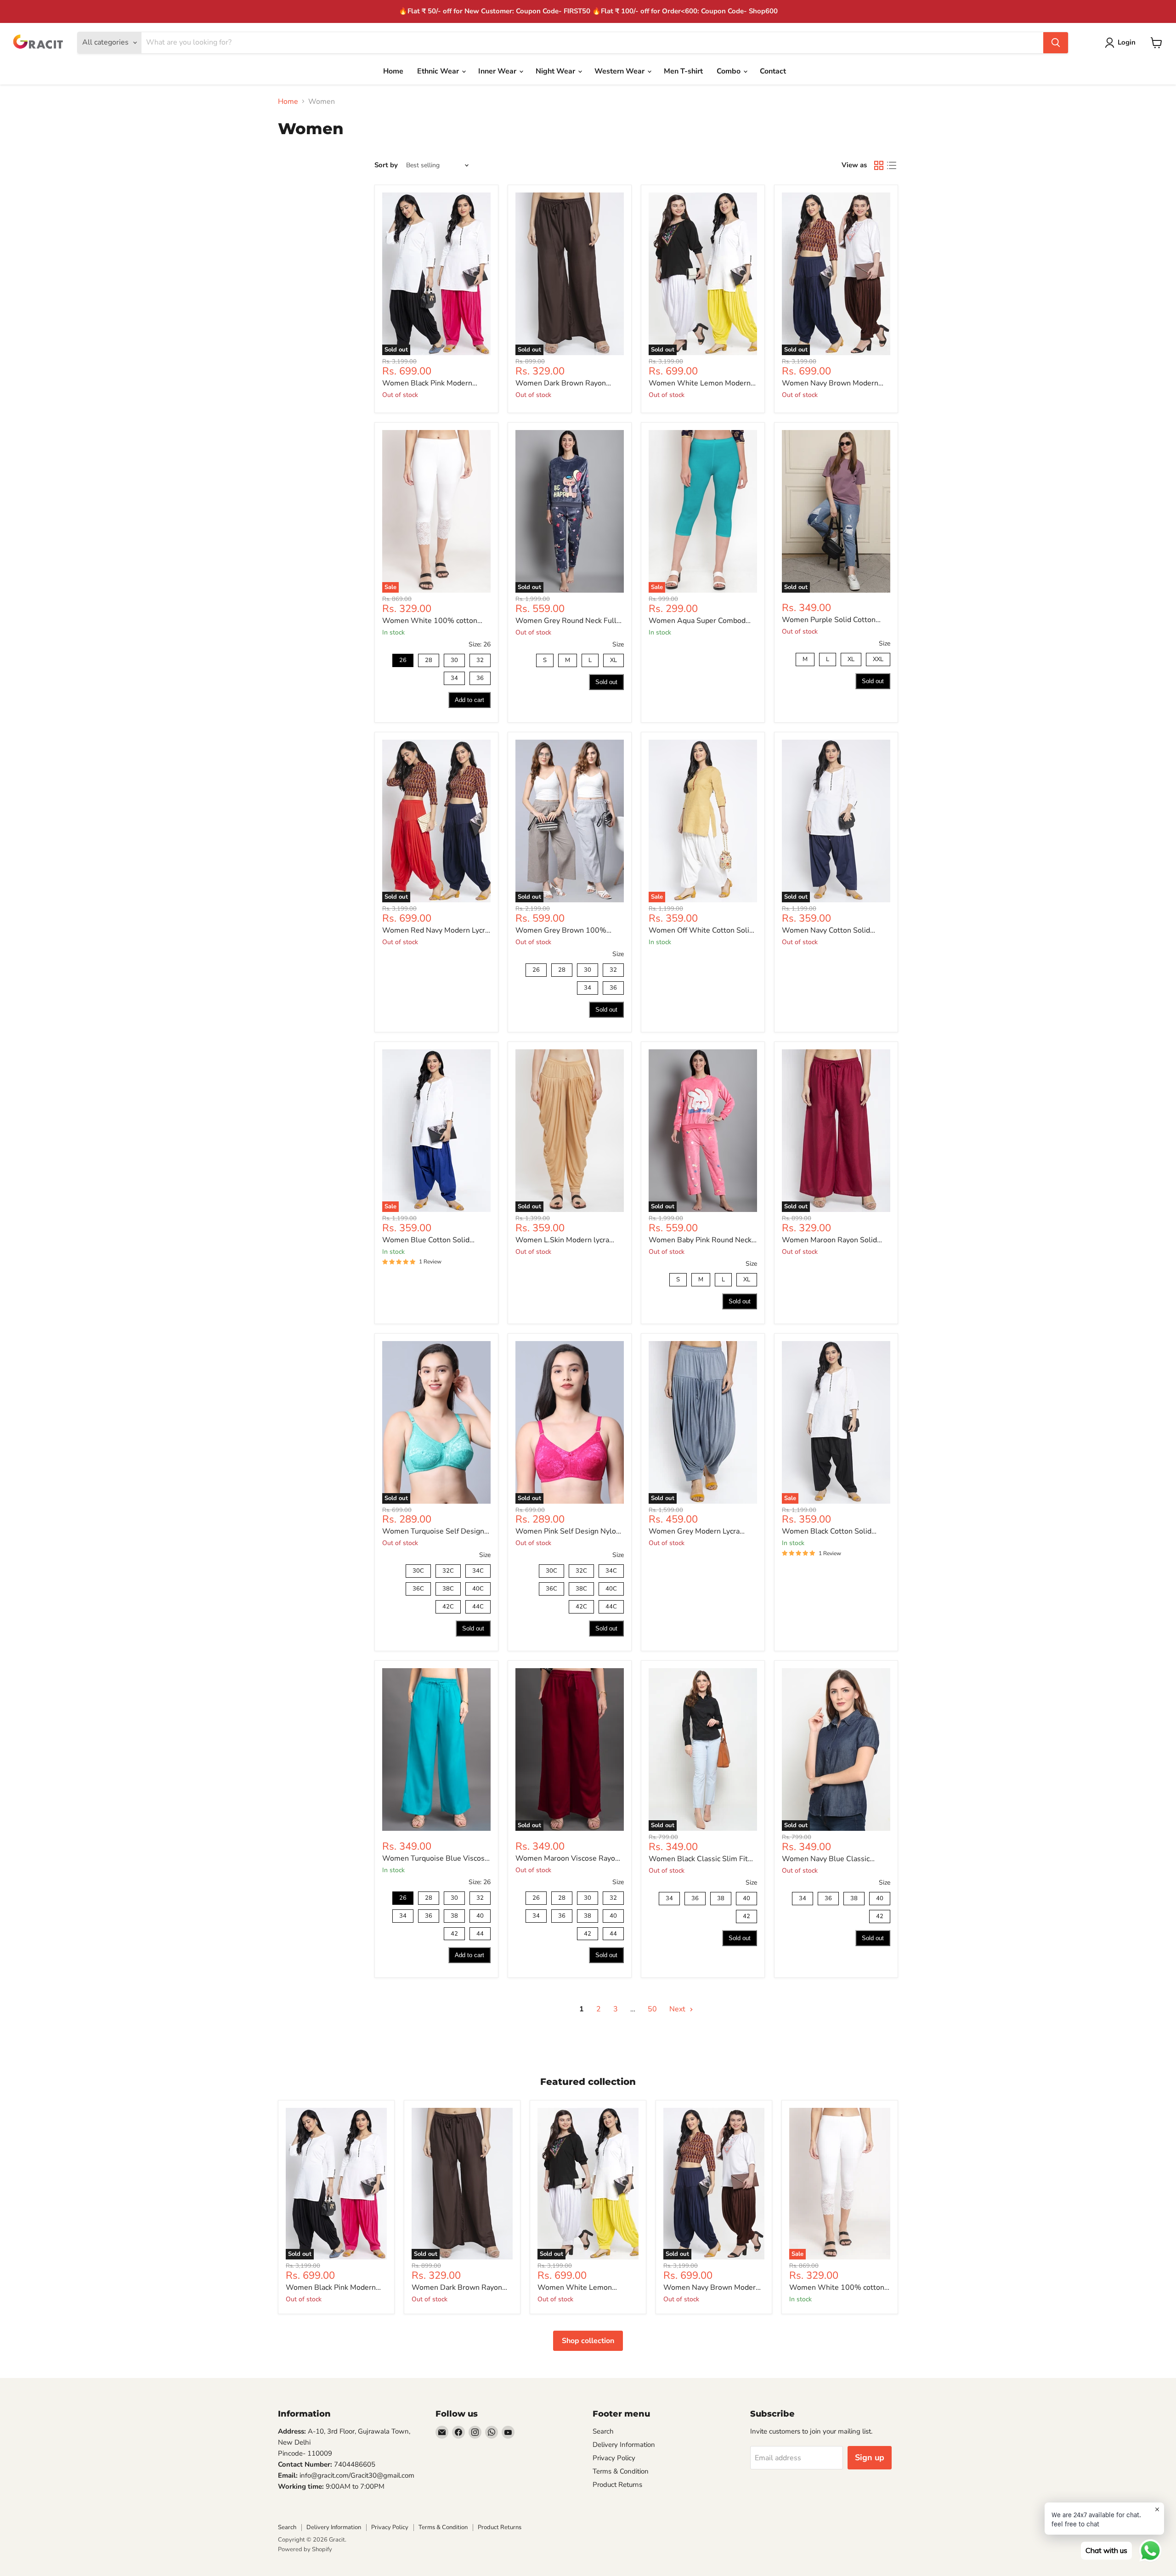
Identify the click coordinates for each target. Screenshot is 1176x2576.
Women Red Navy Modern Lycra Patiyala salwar (435, 931)
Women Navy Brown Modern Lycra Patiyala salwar (830, 383)
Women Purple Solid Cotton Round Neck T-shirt (829, 620)
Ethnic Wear (439, 71)
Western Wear (620, 71)
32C (448, 1570)
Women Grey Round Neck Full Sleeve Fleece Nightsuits (566, 621)
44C (478, 1605)
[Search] (1056, 43)
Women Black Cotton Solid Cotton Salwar (827, 1531)
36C (418, 1588)
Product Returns (617, 2485)
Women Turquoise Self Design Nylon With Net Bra (433, 1531)
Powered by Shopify (305, 2549)
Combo (729, 71)
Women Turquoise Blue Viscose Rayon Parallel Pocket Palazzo (435, 1859)
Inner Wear (498, 71)
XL (613, 659)
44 (480, 1933)
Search (603, 2431)
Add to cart (469, 700)
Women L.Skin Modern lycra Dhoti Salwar (562, 1240)
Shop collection (588, 2341)
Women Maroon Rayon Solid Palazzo (829, 1240)
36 (480, 677)
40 (480, 1915)
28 (429, 659)
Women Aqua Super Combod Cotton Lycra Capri (697, 621)
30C (418, 1570)
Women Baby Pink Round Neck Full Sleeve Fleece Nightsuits (700, 1240)
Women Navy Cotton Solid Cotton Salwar (826, 931)
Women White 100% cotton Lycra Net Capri (430, 621)
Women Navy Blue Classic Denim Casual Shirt (826, 1859)
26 (403, 659)
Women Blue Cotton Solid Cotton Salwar (426, 1240)
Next (678, 2009)
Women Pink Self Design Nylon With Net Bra (568, 1531)
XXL (878, 658)
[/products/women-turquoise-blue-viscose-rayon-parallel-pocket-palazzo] (436, 1749)
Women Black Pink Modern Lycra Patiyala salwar (427, 383)
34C (478, 1570)
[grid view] (879, 165)
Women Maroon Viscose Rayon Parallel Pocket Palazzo (567, 1859)
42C (448, 1605)
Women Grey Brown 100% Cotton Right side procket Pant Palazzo (566, 931)
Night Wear (556, 71)
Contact (773, 71)
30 (454, 659)
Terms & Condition (621, 2471)
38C (448, 1588)
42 (454, 1933)
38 (454, 1915)
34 (454, 677)
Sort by (386, 165)
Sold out (606, 682)
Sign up (870, 2457)
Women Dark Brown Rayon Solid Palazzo (561, 383)
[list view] (892, 165)
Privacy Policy (614, 2458)
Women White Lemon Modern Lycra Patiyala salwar (700, 383)
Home (393, 71)
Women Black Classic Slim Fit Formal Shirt (698, 1859)
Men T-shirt (683, 71)
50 (652, 2009)
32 (480, 659)
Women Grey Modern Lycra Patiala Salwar (694, 1531)
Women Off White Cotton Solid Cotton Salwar (701, 931)
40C (478, 1588)
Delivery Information (624, 2445)
